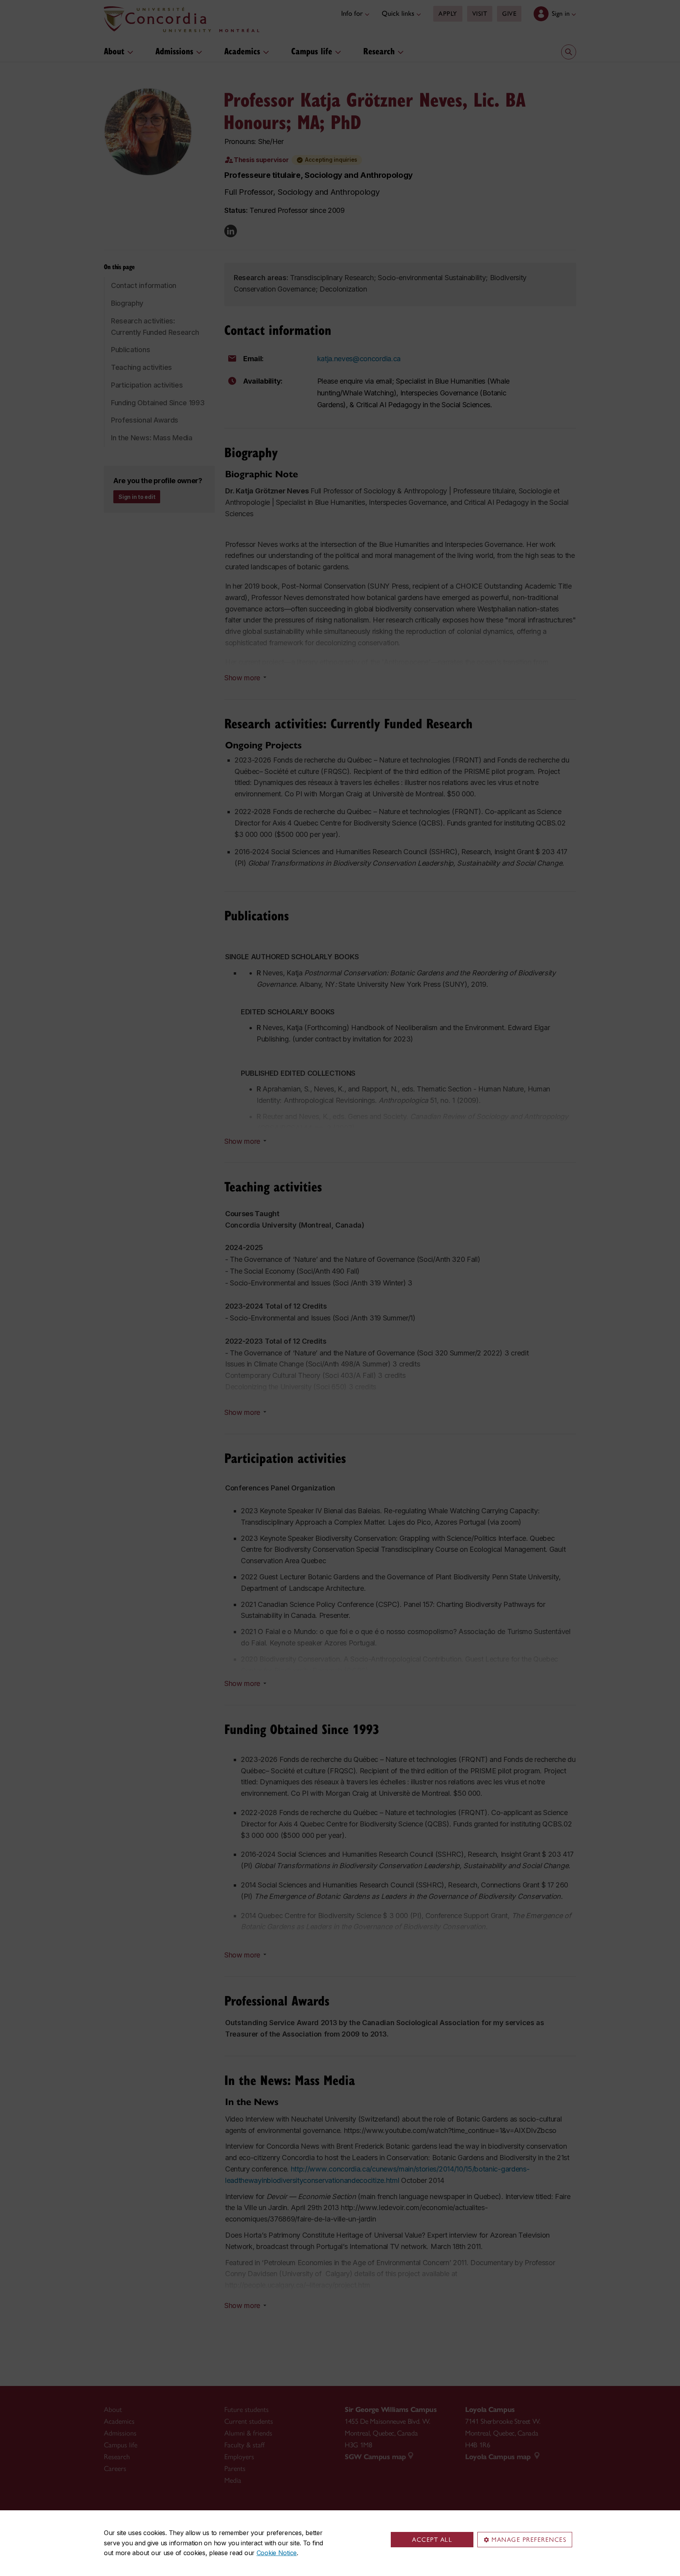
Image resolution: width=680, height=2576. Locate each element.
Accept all (432, 2540)
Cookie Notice (277, 2553)
